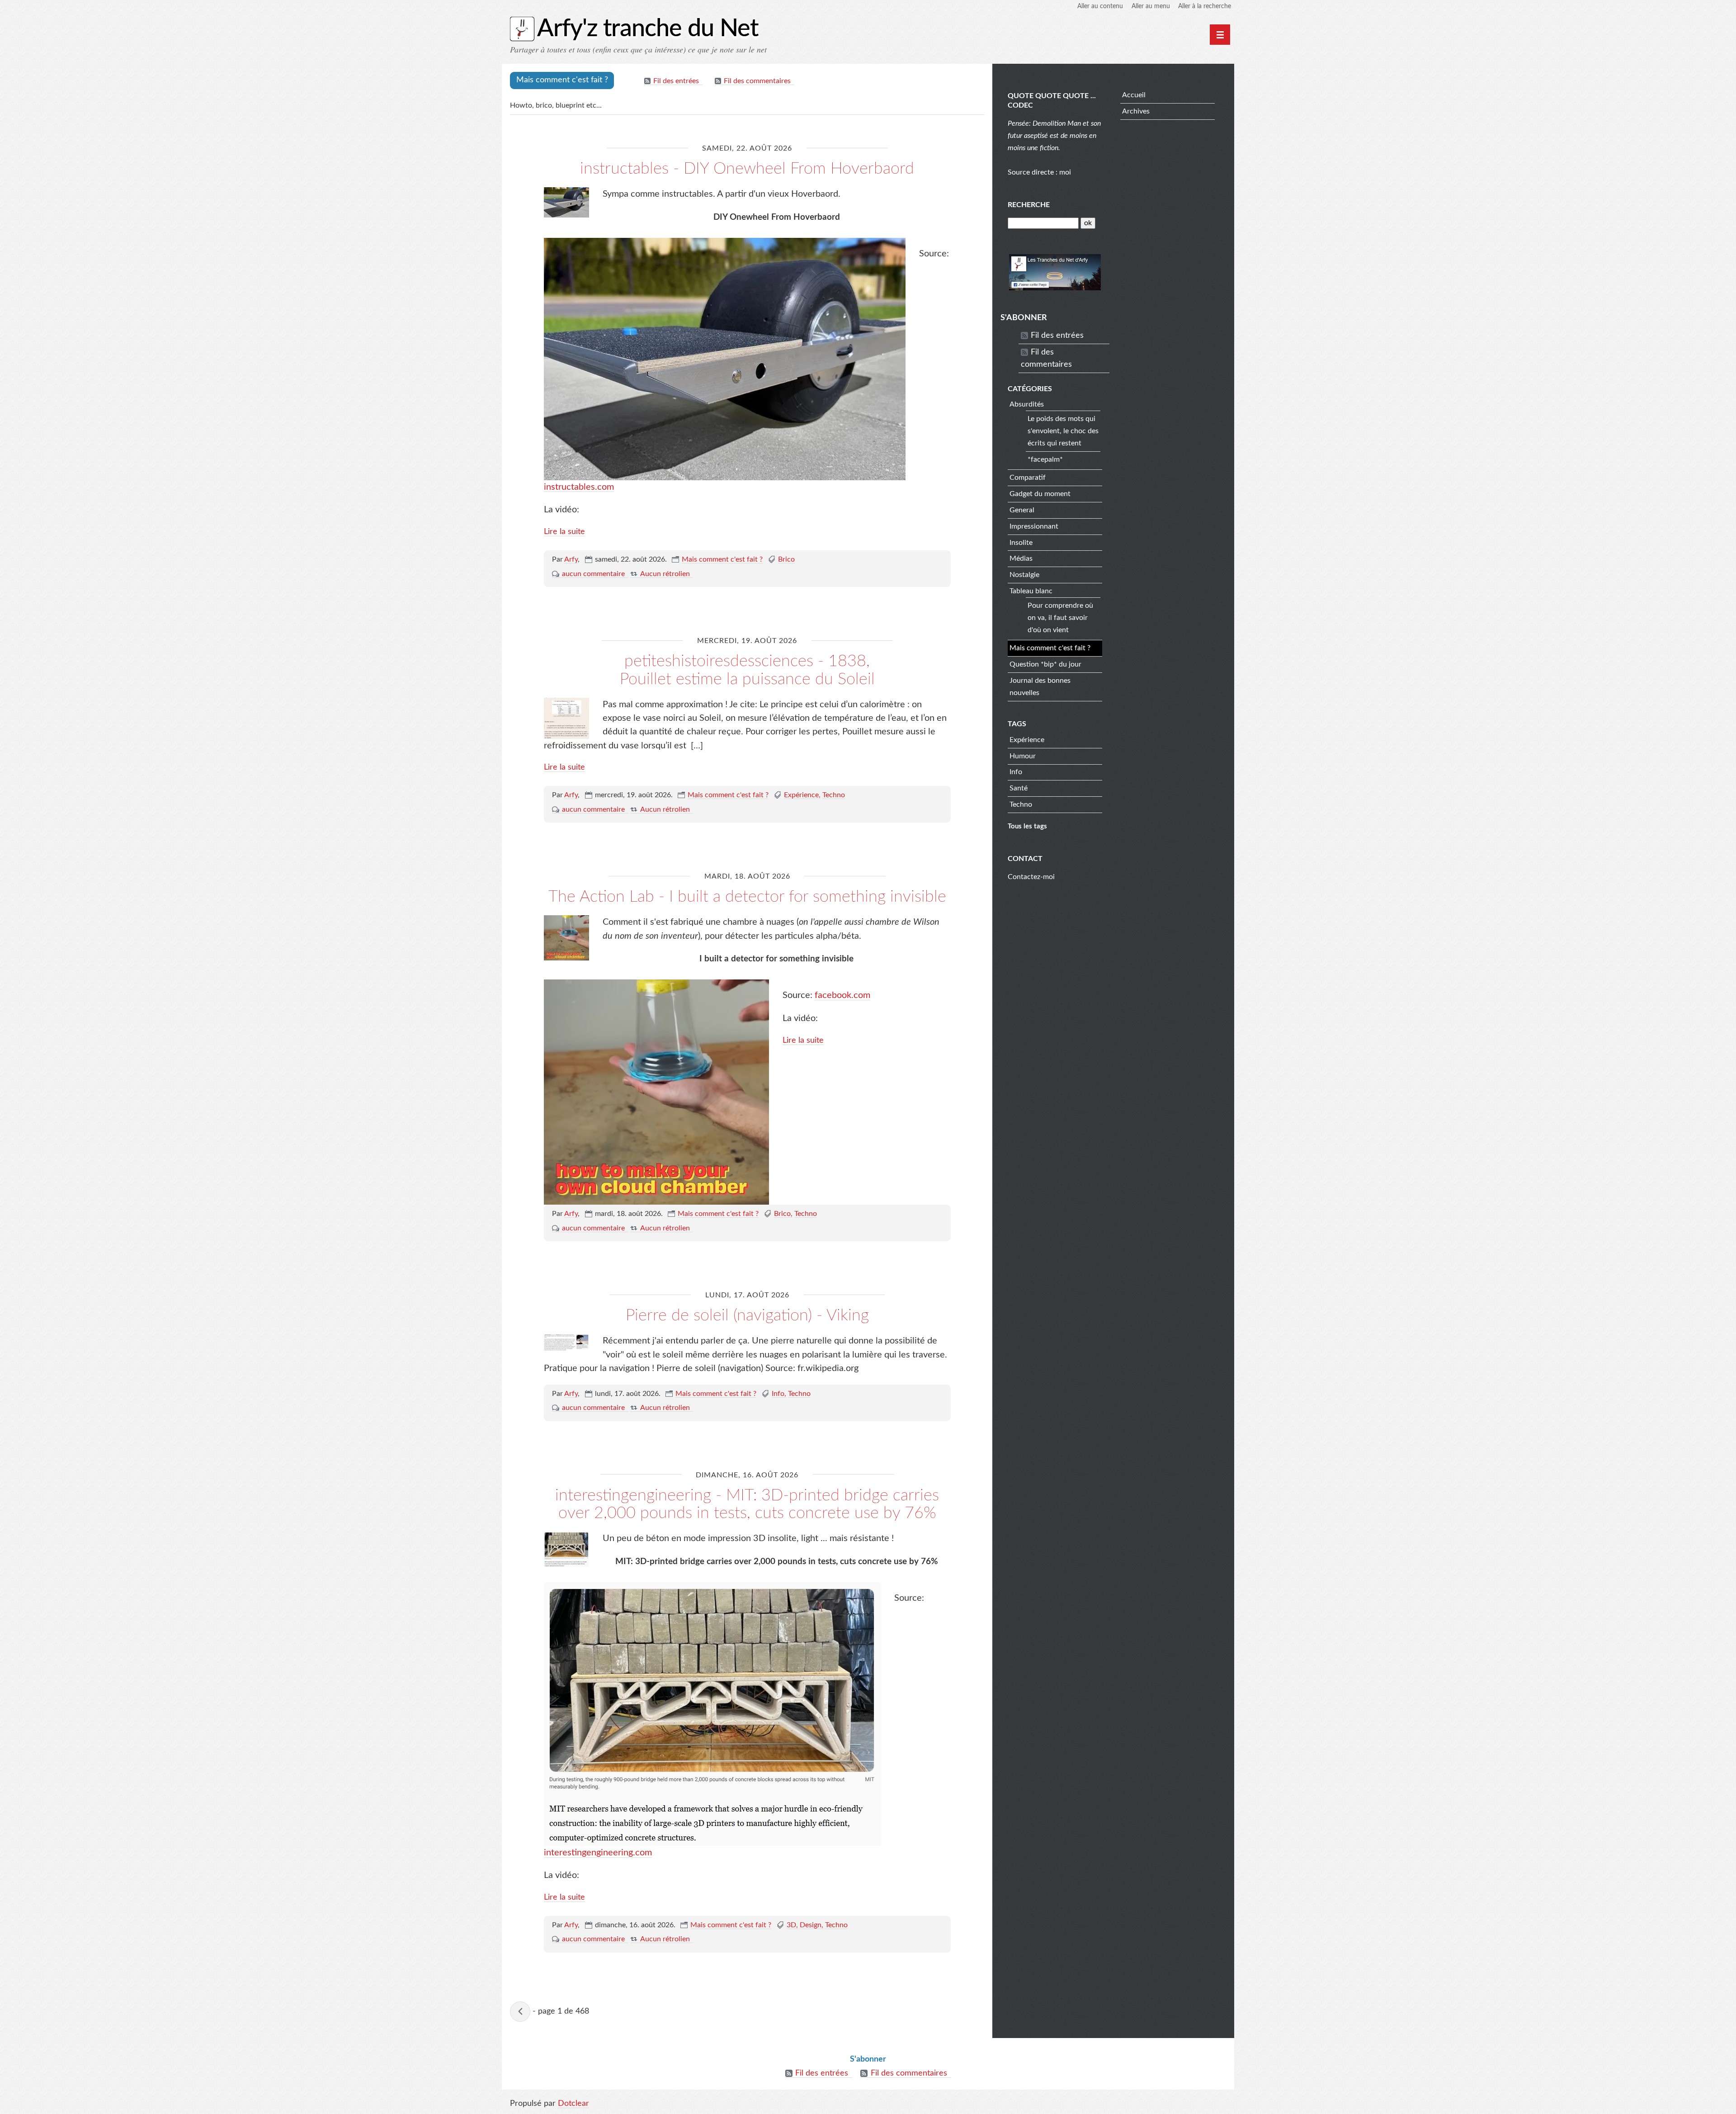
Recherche (1029, 205)
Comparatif (1028, 478)
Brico (786, 559)
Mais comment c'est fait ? (722, 559)
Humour (1023, 756)
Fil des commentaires (757, 81)
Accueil (1134, 95)
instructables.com (579, 487)
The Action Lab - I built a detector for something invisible (747, 897)
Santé (1019, 788)
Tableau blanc (1031, 591)
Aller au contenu (1100, 6)
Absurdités (1027, 404)
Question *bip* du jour (1045, 664)
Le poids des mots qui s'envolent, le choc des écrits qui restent (1063, 431)
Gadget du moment (1040, 494)
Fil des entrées (676, 81)
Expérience (801, 795)
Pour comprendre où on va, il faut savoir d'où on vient (1060, 618)
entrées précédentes (520, 2012)
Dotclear (573, 2104)
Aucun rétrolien (665, 574)
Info (778, 1394)
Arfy (571, 559)
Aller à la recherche (1205, 6)
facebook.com (842, 995)
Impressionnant (1034, 526)
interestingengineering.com (598, 1853)
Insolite (1021, 543)
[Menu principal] (1220, 35)
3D (791, 1925)
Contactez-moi (1031, 877)
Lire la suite (564, 532)
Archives (1136, 111)
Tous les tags (1027, 826)
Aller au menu (1151, 6)
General (1022, 510)
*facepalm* (1045, 459)
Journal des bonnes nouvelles (1040, 687)
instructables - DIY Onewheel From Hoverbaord (747, 169)
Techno (834, 795)
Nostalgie (1024, 575)
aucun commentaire (593, 574)
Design (811, 1925)
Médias (1021, 558)
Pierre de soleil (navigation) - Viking (747, 1315)
